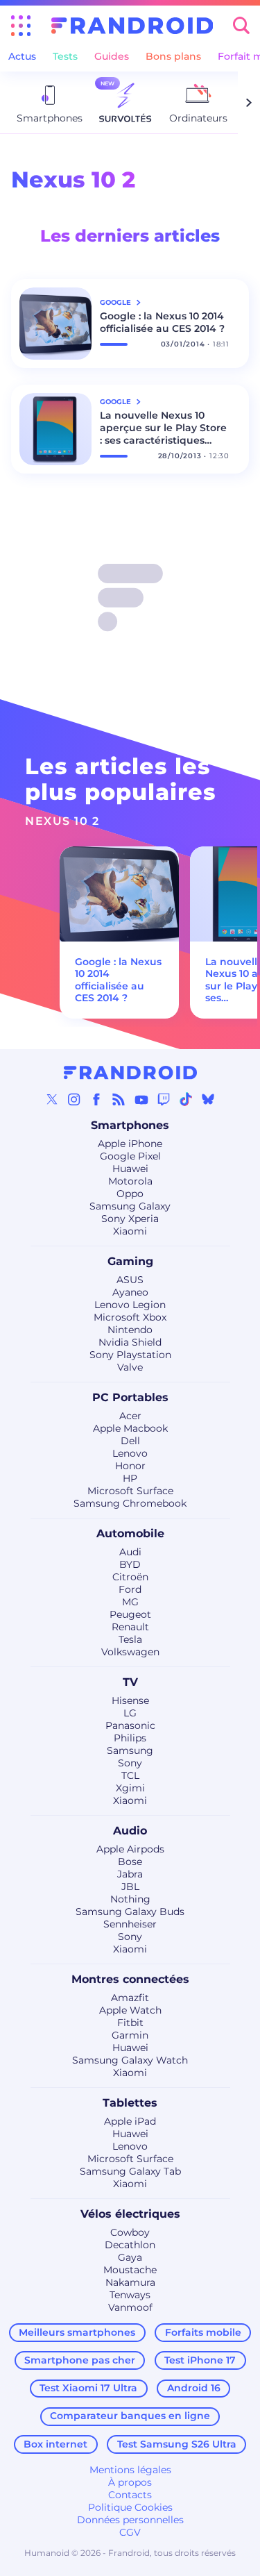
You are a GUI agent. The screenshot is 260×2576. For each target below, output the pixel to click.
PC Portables (130, 1397)
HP (130, 1478)
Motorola (130, 1181)
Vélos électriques (130, 2214)
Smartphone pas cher (80, 2360)
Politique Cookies (130, 2507)
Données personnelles (130, 2520)
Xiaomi (130, 1231)
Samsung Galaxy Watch (130, 2060)
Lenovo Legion (130, 1305)
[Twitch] (164, 1099)
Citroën (130, 1577)
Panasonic (130, 1725)
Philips (130, 1738)
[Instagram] (74, 1099)
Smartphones (130, 1125)
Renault (130, 1627)
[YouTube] (141, 1099)
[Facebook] (96, 1099)
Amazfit (130, 1998)
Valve (130, 1367)
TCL (130, 1775)
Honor (130, 1466)
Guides (112, 56)
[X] (52, 1099)
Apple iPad (130, 2121)
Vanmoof (130, 2307)
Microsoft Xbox (130, 1317)
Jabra (130, 1874)
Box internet (55, 2444)
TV (130, 1682)
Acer (130, 1416)
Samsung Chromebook (130, 1503)
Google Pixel (130, 1156)
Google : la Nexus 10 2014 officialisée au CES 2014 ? (162, 322)
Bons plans (173, 56)
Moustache (130, 2270)
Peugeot (130, 1614)
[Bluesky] (208, 1099)
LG (130, 1713)
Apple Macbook (130, 1428)
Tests (65, 56)
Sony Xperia (130, 1219)
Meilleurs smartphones (77, 2332)
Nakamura (130, 2282)
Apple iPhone (130, 1144)
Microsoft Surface (130, 1491)
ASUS (130, 1280)
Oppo (130, 1194)
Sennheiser (130, 1924)
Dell (130, 1441)
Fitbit (130, 2023)
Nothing (130, 1899)
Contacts (130, 2495)
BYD (130, 1564)
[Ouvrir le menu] (21, 26)
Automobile (130, 1533)
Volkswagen (130, 1652)
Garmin (130, 2035)
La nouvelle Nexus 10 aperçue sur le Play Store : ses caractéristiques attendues (163, 428)
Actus (22, 56)
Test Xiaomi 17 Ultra (88, 2388)
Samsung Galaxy (130, 1206)
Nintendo (130, 1330)
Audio (130, 1831)
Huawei (130, 1169)
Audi (130, 1552)
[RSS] (119, 1099)
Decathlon (130, 2245)
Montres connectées (130, 1979)
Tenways (130, 2295)
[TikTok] (186, 1099)
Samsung (130, 1750)
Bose (130, 1862)
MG (130, 1602)
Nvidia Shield (130, 1342)
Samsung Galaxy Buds (130, 1912)
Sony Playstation (130, 1355)
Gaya (130, 2257)
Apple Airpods (130, 1849)
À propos (130, 2482)
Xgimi (130, 1788)
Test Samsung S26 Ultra (177, 2444)
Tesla (130, 1639)
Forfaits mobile (203, 2332)
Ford (130, 1589)
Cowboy (130, 2232)
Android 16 (194, 2388)
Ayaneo (130, 1292)
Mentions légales (130, 2470)
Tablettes (130, 2103)
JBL (130, 1887)
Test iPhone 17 (200, 2360)
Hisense (130, 1700)
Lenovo (130, 1453)
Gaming (130, 1261)
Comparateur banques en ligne (130, 2416)
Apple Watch (130, 2010)
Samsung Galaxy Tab (130, 2171)
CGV (130, 2532)
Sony (130, 1763)
